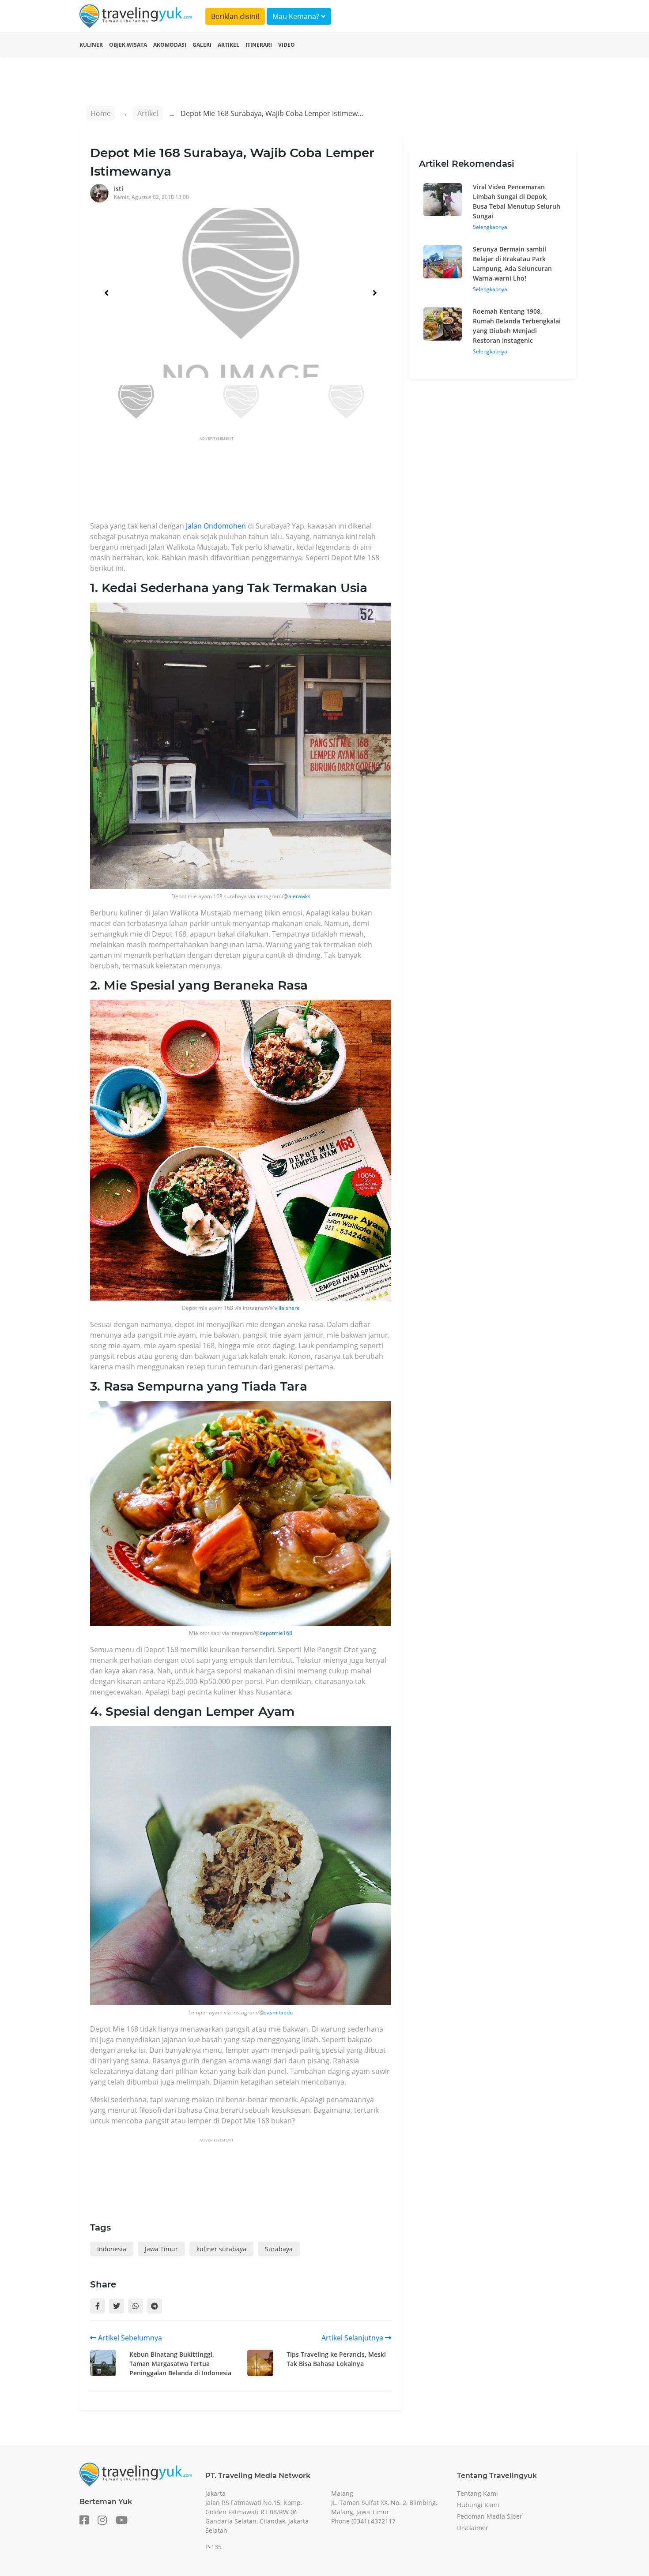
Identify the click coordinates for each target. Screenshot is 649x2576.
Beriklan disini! (235, 16)
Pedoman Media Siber (490, 2516)
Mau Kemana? (297, 16)
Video (287, 45)
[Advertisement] (251, 481)
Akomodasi (170, 45)
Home (101, 113)
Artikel (228, 45)
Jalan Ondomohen (216, 526)
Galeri (202, 45)
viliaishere (287, 1308)
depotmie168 (276, 1633)
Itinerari (259, 45)
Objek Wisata (128, 45)
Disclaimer (473, 2528)
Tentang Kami (477, 2493)
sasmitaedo (278, 2012)
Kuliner (91, 45)
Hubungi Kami (478, 2505)
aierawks (299, 896)
